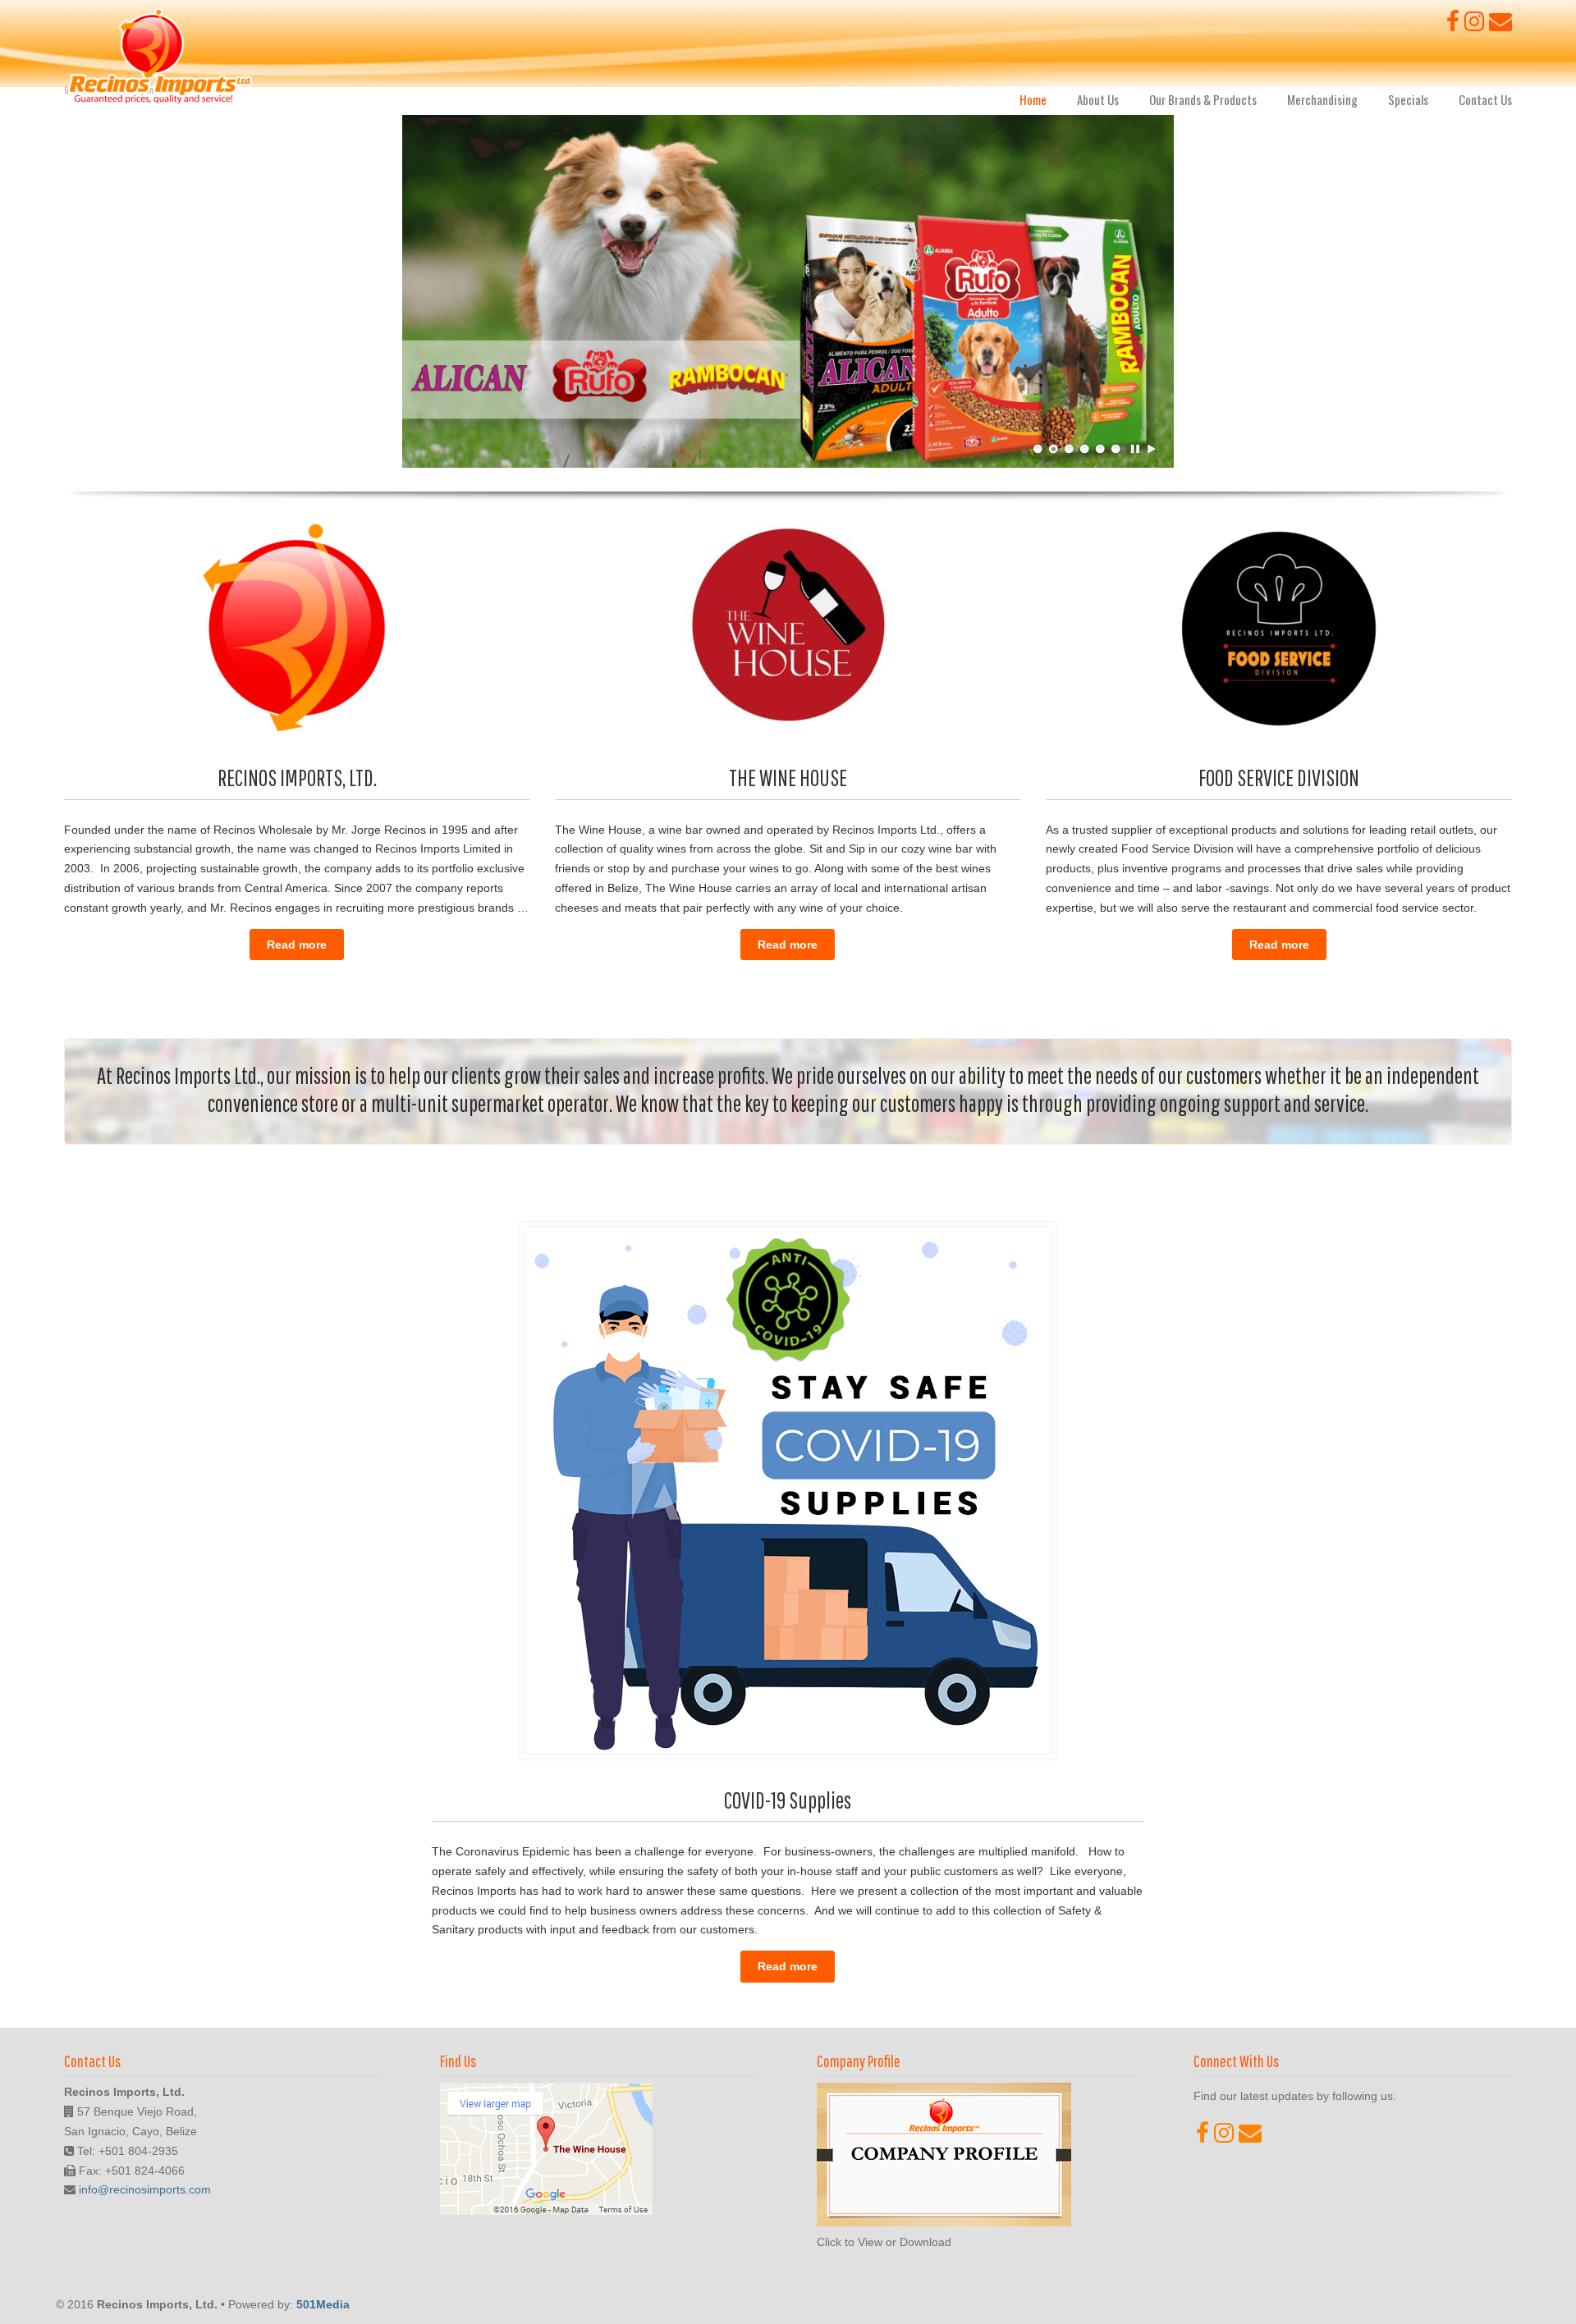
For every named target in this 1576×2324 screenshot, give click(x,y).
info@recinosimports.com (145, 2189)
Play (1152, 449)
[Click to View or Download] (944, 2222)
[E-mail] (1500, 25)
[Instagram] (1474, 25)
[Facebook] (1453, 25)
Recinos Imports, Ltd (160, 57)
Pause (1136, 449)
